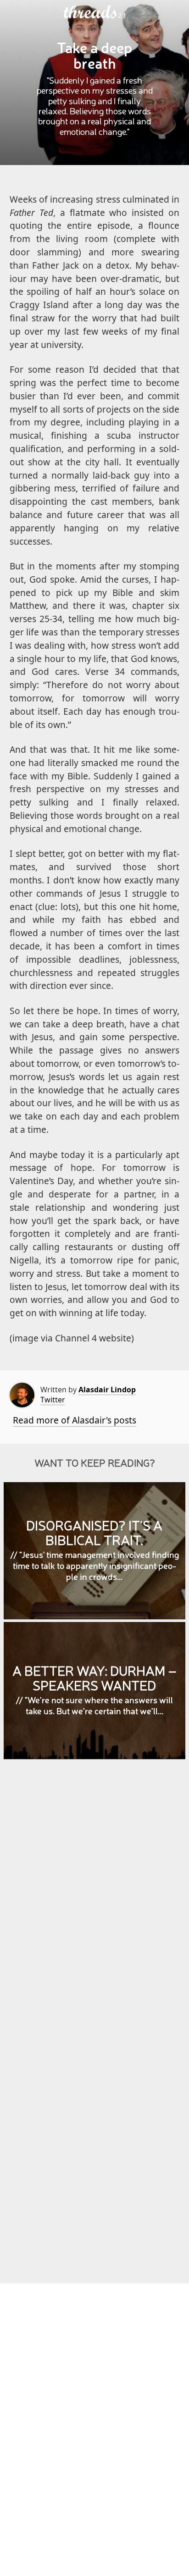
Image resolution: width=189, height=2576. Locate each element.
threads (91, 12)
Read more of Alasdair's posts (75, 1420)
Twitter (53, 1400)
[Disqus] (95, 1899)
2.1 (122, 16)
